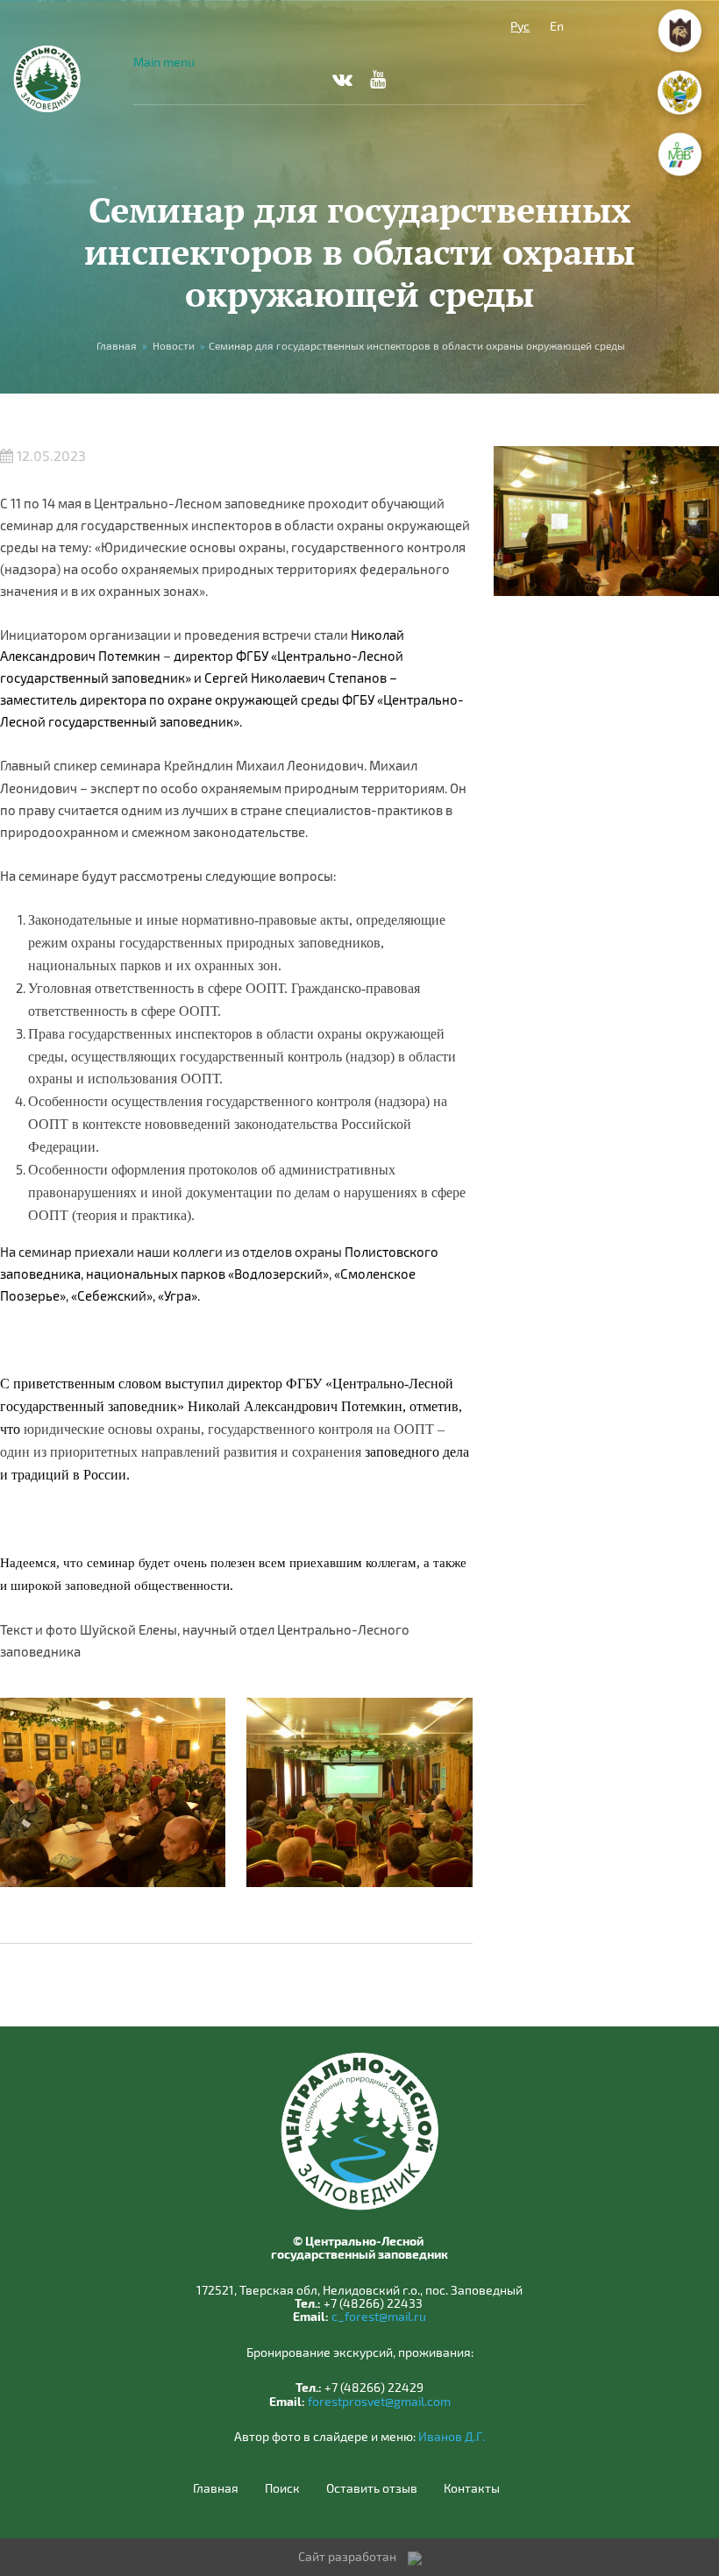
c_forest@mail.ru (379, 2316)
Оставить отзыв (372, 2488)
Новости (174, 345)
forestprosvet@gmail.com (379, 2401)
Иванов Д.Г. (452, 2436)
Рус (520, 26)
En (557, 26)
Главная (117, 345)
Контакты (472, 2488)
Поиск (282, 2488)
